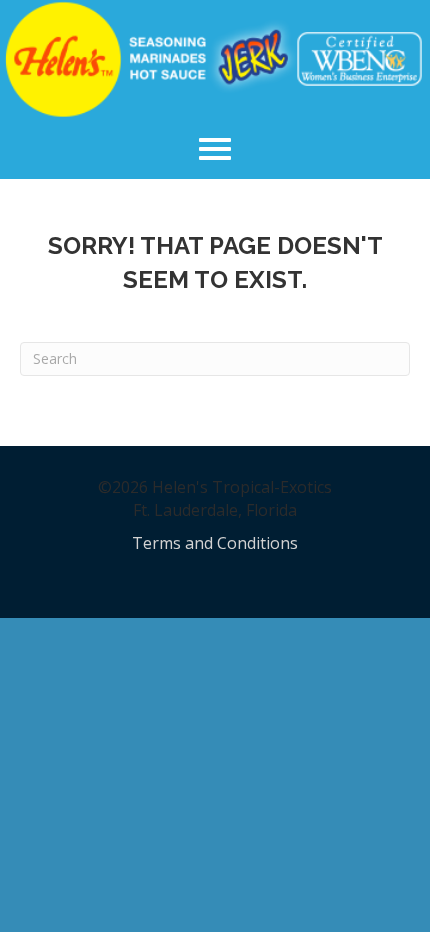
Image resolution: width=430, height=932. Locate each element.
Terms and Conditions (215, 543)
